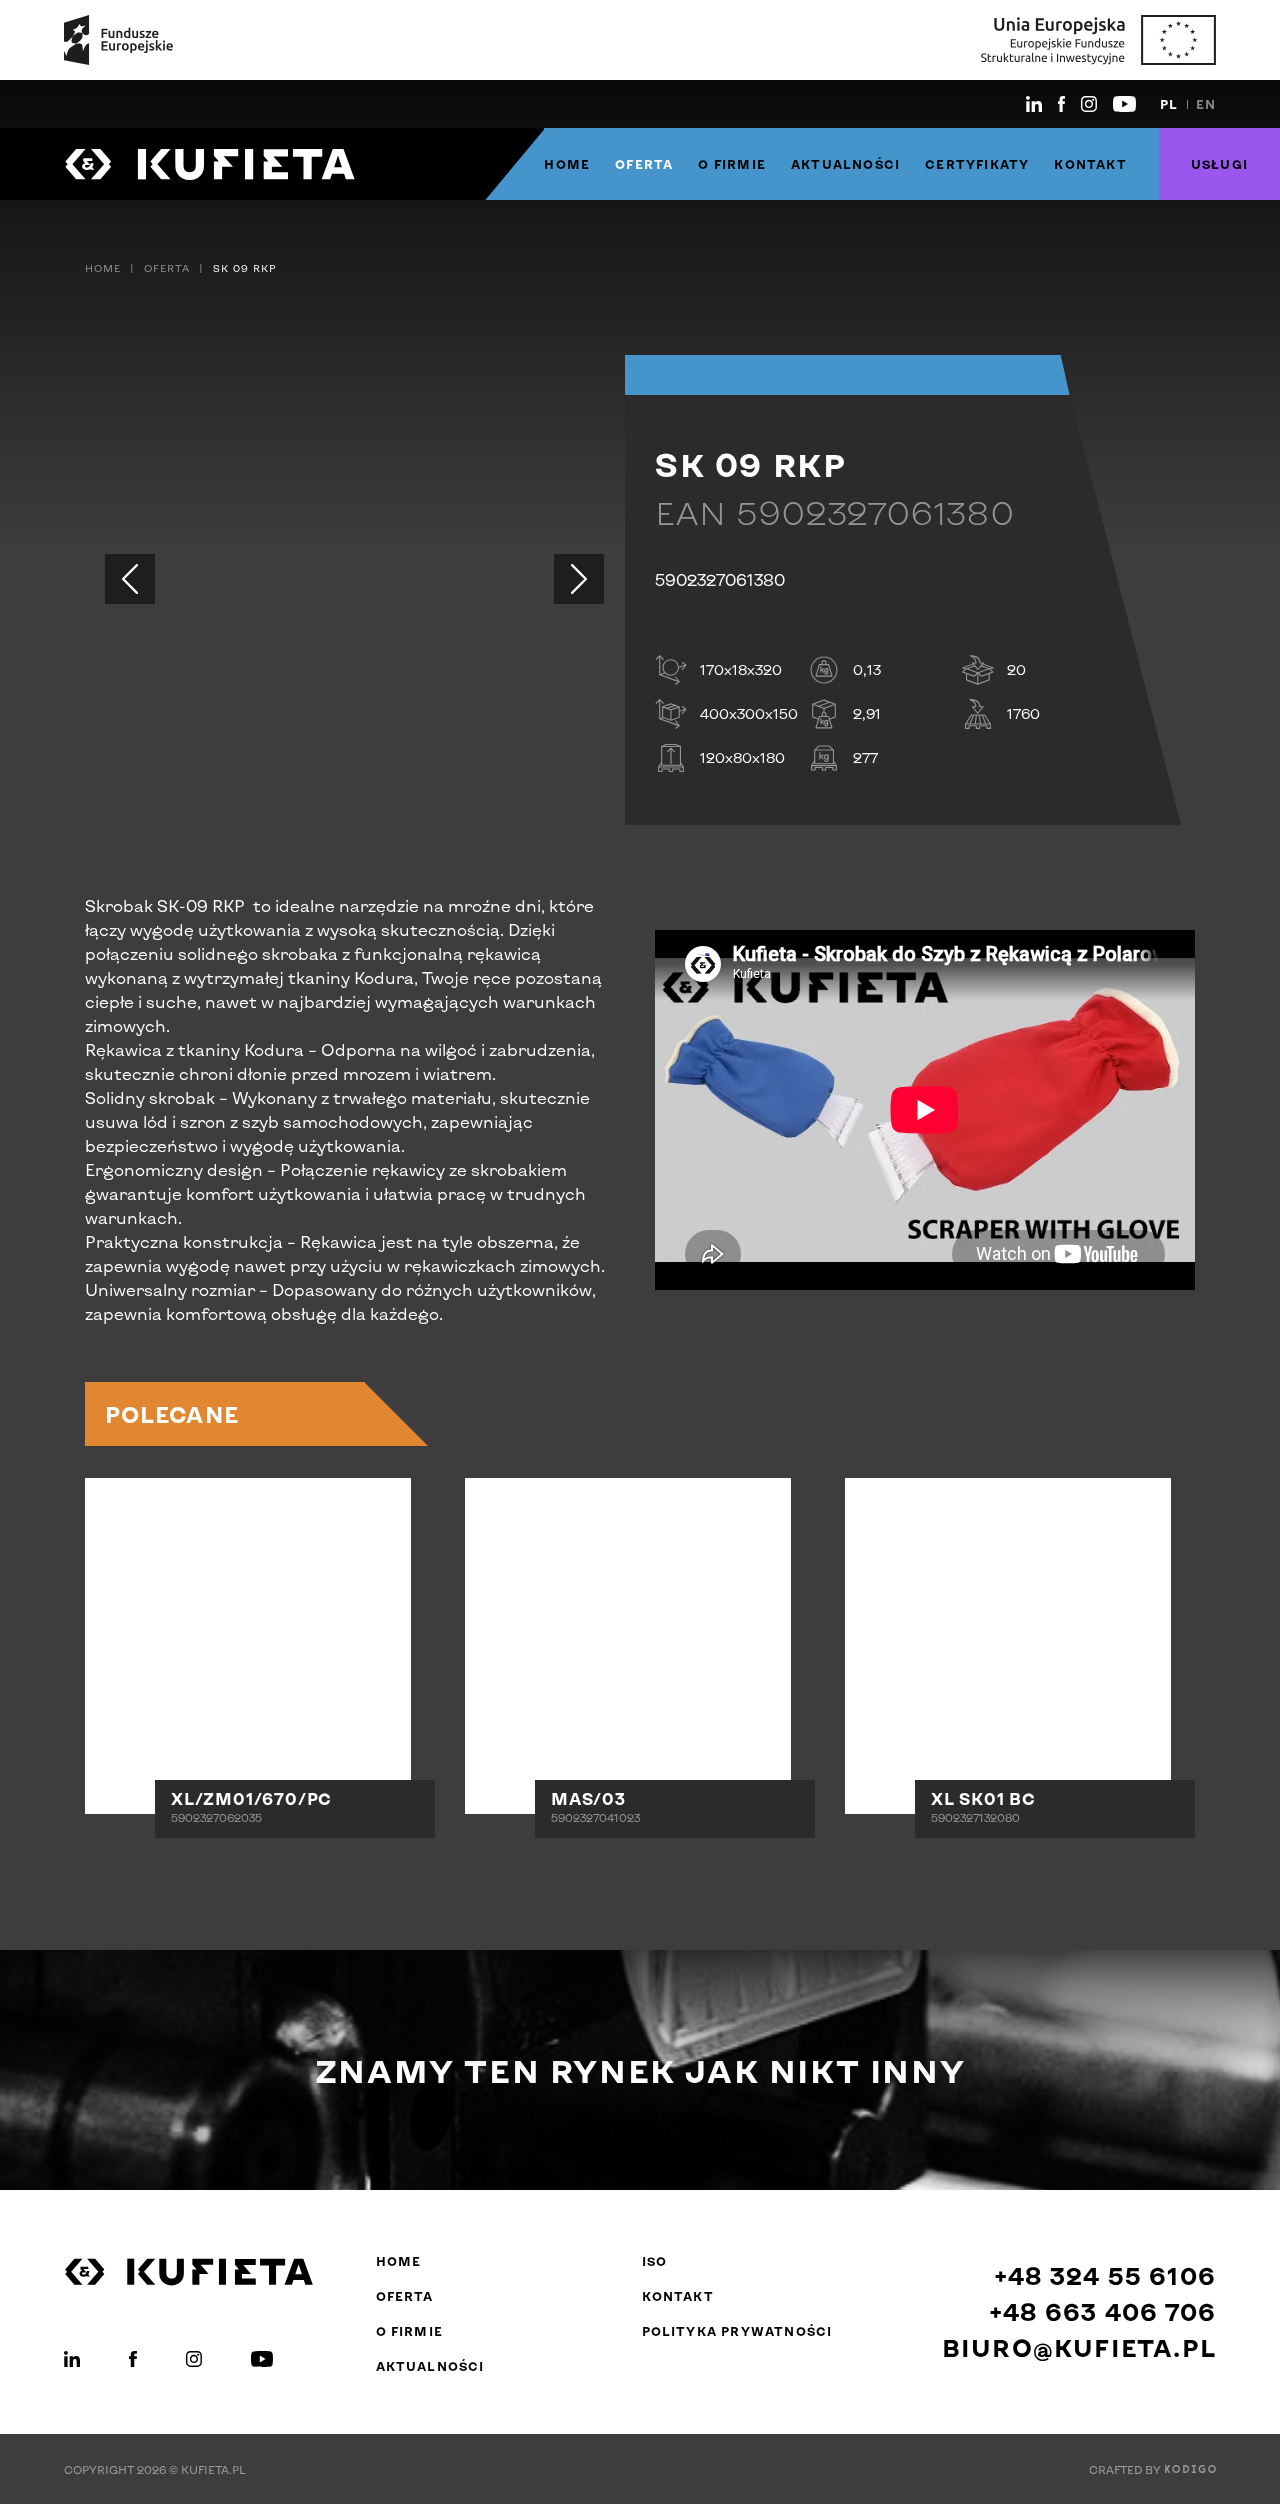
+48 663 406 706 (1102, 2311)
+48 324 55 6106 (1105, 2275)
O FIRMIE (732, 164)
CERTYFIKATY (977, 164)
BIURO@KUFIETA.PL (1079, 2347)
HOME (567, 164)
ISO (655, 2261)
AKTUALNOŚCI (845, 164)
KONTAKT (1090, 164)
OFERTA (644, 164)
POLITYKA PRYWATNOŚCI (737, 2331)
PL (1169, 104)
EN (1206, 104)
